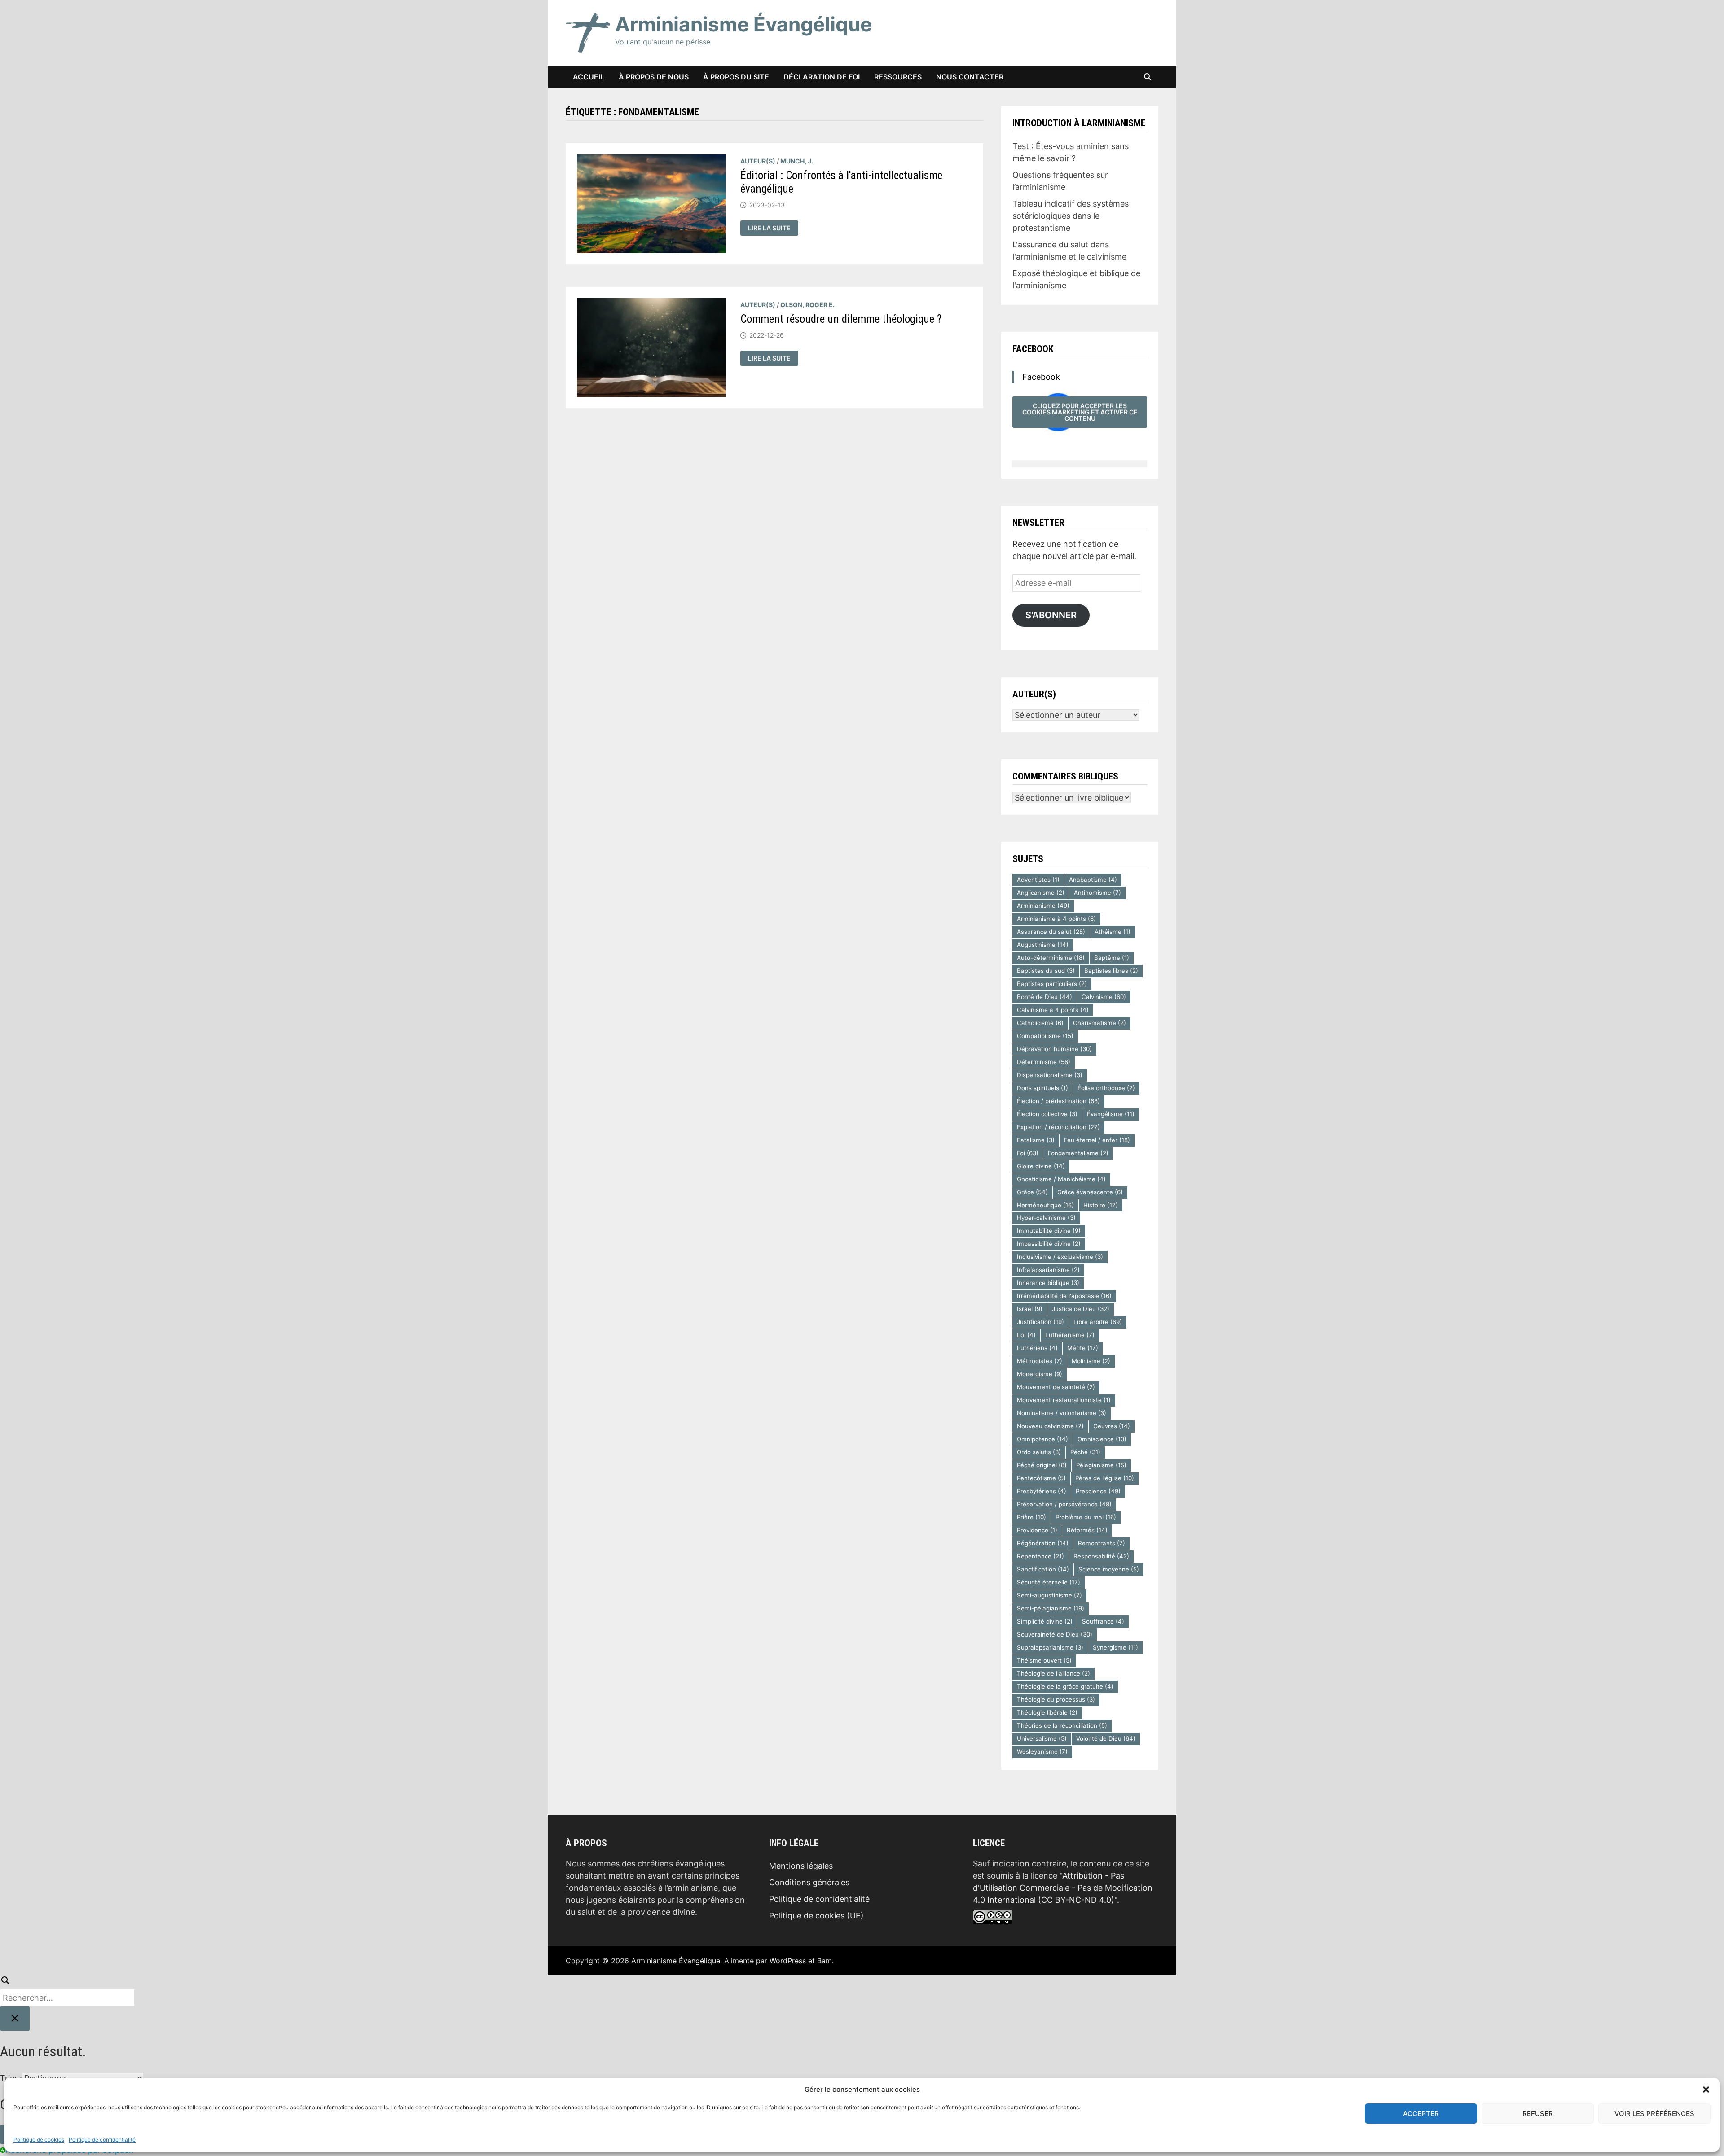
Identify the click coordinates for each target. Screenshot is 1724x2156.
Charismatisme (1099, 1023)
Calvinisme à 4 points (1053, 1010)
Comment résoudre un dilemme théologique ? (841, 319)
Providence (1037, 1530)
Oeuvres (1112, 1426)
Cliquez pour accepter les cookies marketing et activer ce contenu (1080, 412)
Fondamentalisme (1078, 1153)
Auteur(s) (758, 161)
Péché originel (1042, 1465)
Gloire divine (1041, 1166)
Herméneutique (1045, 1205)
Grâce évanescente (1090, 1192)
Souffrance (1103, 1621)
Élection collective (1047, 1114)
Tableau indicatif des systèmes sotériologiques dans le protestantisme (1071, 216)
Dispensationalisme (1050, 1075)
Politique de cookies (39, 2140)
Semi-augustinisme (1049, 1595)
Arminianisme (1043, 906)
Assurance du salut (1051, 932)
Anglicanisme (1041, 893)
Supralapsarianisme (1050, 1647)
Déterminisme (1044, 1062)
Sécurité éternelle (1049, 1582)
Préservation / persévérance (1064, 1504)
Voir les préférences (1654, 2114)
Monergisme (1040, 1374)
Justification (1040, 1322)
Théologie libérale (1047, 1712)
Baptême (1112, 958)
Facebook (1033, 349)
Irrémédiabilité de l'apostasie (1064, 1296)
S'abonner (1051, 615)
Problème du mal (1086, 1517)
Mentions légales (801, 1866)
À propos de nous (654, 77)
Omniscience (1102, 1439)
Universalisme (1042, 1738)
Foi (1028, 1153)
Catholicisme (1040, 1023)
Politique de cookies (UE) (816, 1916)
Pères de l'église (1105, 1478)
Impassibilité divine (1049, 1244)
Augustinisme (1043, 945)
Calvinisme (1104, 997)
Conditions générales (809, 1882)
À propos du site (736, 77)
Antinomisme (1097, 893)
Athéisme (1113, 932)
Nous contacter (970, 77)
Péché (1085, 1452)
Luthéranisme (1070, 1335)
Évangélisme (1111, 1114)
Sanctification (1043, 1569)
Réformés (1087, 1530)
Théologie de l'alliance (1053, 1673)
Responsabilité (1101, 1556)
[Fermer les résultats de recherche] (15, 2019)
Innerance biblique (1048, 1283)
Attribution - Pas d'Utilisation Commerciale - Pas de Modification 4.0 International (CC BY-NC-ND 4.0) (1063, 1888)
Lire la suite (773, 228)
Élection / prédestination (1058, 1101)
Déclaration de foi (822, 77)
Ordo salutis (1039, 1452)
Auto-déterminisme (1051, 958)
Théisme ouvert (1044, 1660)
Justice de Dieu (1081, 1309)
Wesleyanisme (1042, 1751)
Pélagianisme (1101, 1465)
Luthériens (1037, 1348)
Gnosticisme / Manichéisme (1061, 1179)
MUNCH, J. (797, 161)
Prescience (1098, 1491)
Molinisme (1091, 1361)
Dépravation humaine (1054, 1049)
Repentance (1040, 1556)
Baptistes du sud (1046, 971)
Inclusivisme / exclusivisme (1060, 1257)
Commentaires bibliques (1065, 776)
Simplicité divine (1045, 1621)
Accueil (589, 77)
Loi (1026, 1335)
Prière (1031, 1517)
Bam (825, 1961)
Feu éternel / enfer (1097, 1140)
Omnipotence (1042, 1439)
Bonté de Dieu (1045, 997)
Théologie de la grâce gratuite (1065, 1686)
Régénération (1043, 1543)
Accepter (1421, 2114)
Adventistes (1038, 880)
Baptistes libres (1111, 971)
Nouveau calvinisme (1050, 1426)
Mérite (1083, 1348)
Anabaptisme (1093, 880)
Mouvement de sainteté (1056, 1387)
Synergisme (1115, 1647)
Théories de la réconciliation (1062, 1725)
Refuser (1538, 2114)
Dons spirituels (1042, 1088)
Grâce (1032, 1192)
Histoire (1101, 1205)
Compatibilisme (1045, 1036)
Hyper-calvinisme (1046, 1218)
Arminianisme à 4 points (1056, 919)
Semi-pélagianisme (1051, 1608)
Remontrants (1102, 1543)
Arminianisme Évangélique (743, 24)
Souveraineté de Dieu (1055, 1634)
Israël (1030, 1309)
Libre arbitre (1098, 1322)
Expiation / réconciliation (1058, 1127)
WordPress (788, 1961)
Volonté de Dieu (1106, 1738)
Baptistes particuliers (1052, 984)
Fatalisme (1036, 1140)
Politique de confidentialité (102, 2140)
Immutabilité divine (1049, 1231)
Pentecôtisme (1041, 1478)
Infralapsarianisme (1048, 1270)
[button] (1706, 2090)
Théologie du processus (1056, 1699)
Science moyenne (1109, 1569)
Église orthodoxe (1106, 1088)
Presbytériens (1042, 1491)
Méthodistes (1040, 1361)
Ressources (898, 77)
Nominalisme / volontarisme (1062, 1413)
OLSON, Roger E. (807, 305)
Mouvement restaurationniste (1064, 1400)
